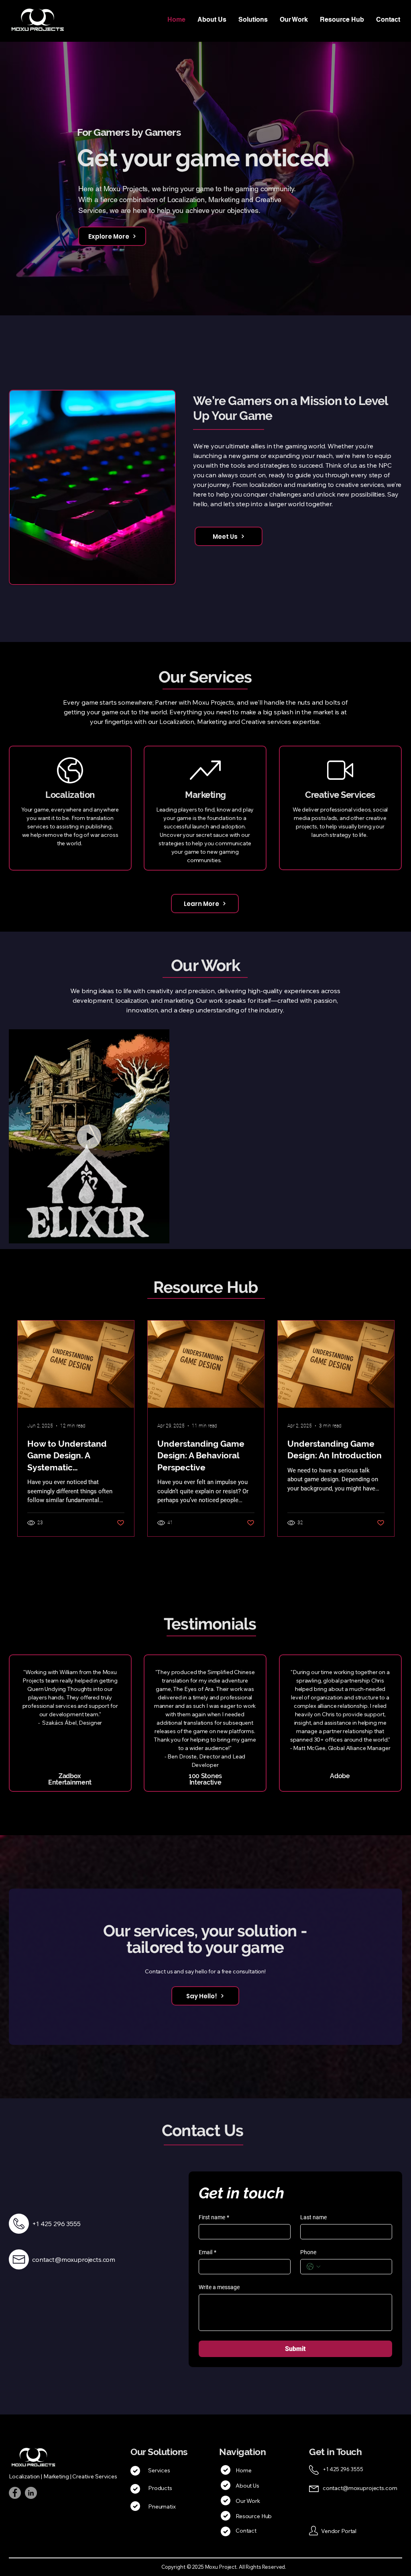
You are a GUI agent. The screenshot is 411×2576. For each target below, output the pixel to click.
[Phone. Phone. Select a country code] (313, 2267)
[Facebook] (15, 2493)
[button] (253, 20)
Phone (308, 2252)
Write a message (219, 2287)
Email (208, 2252)
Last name (313, 2217)
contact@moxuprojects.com (360, 2488)
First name (214, 2217)
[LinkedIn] (31, 2493)
